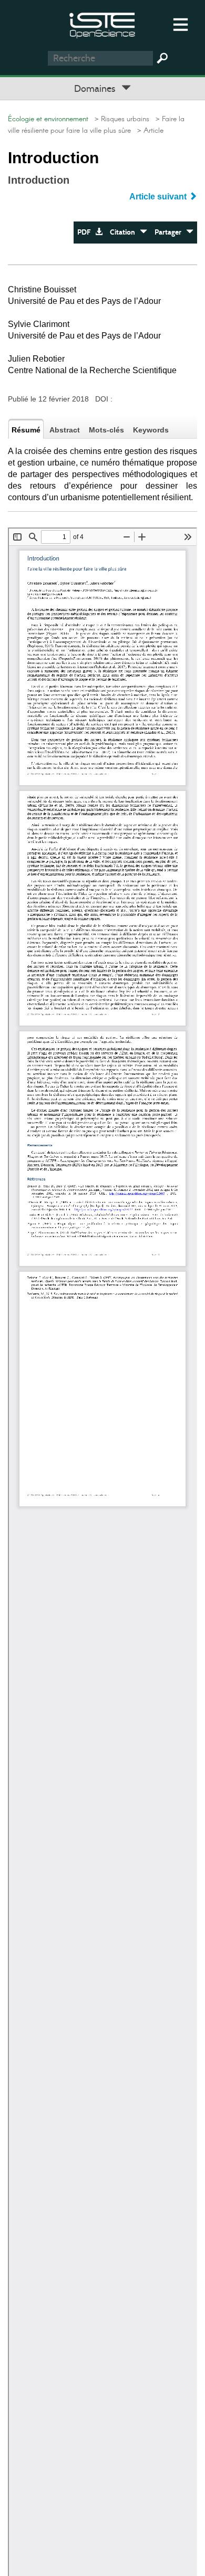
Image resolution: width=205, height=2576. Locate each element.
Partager (170, 232)
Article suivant (159, 197)
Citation (125, 232)
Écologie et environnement (48, 119)
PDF (86, 232)
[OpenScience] (102, 24)
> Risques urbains (120, 119)
